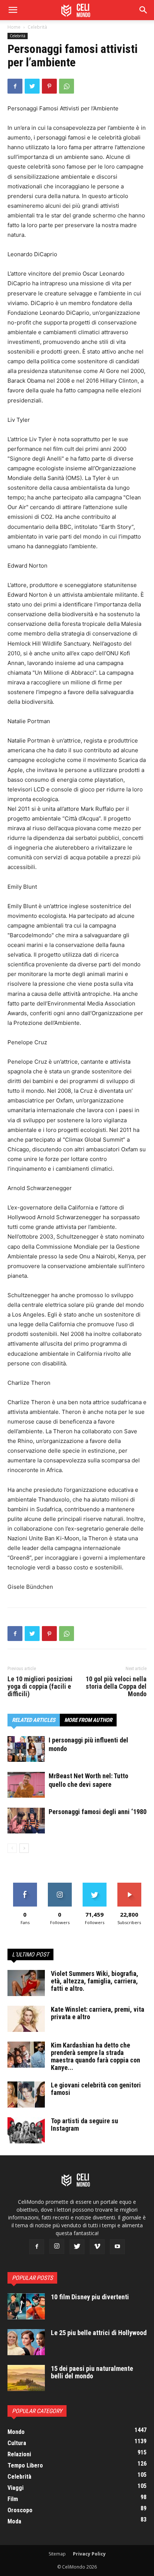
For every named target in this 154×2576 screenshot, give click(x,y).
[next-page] (24, 1848)
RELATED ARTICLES (34, 1720)
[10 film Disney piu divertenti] (26, 2306)
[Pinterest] (49, 86)
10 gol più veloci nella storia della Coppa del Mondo (116, 1687)
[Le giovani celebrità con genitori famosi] (26, 2095)
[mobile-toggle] (13, 10)
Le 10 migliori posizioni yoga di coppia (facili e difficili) (40, 1687)
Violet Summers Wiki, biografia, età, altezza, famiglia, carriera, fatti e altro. (95, 1981)
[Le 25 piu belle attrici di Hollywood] (26, 2342)
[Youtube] (117, 2247)
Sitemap (57, 2554)
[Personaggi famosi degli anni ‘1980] (26, 1821)
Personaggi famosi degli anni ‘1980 (98, 1812)
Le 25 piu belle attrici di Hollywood (99, 2333)
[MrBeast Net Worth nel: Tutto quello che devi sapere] (26, 1785)
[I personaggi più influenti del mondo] (26, 1749)
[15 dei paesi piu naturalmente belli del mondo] (26, 2378)
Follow (60, 1885)
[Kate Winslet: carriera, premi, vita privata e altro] (26, 2019)
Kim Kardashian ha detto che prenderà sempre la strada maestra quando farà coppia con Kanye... (96, 2056)
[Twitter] (32, 86)
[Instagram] (57, 2246)
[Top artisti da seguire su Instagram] (26, 2130)
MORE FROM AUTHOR (88, 1720)
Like (25, 1885)
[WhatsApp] (67, 86)
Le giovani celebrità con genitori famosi (96, 2089)
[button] (144, 10)
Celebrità (37, 27)
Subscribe (129, 1885)
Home (14, 27)
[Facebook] (15, 86)
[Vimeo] (97, 2247)
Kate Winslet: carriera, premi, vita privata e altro (98, 2013)
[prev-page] (12, 1848)
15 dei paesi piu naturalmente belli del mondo (92, 2372)
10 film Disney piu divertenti (90, 2297)
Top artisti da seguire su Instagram (84, 2125)
